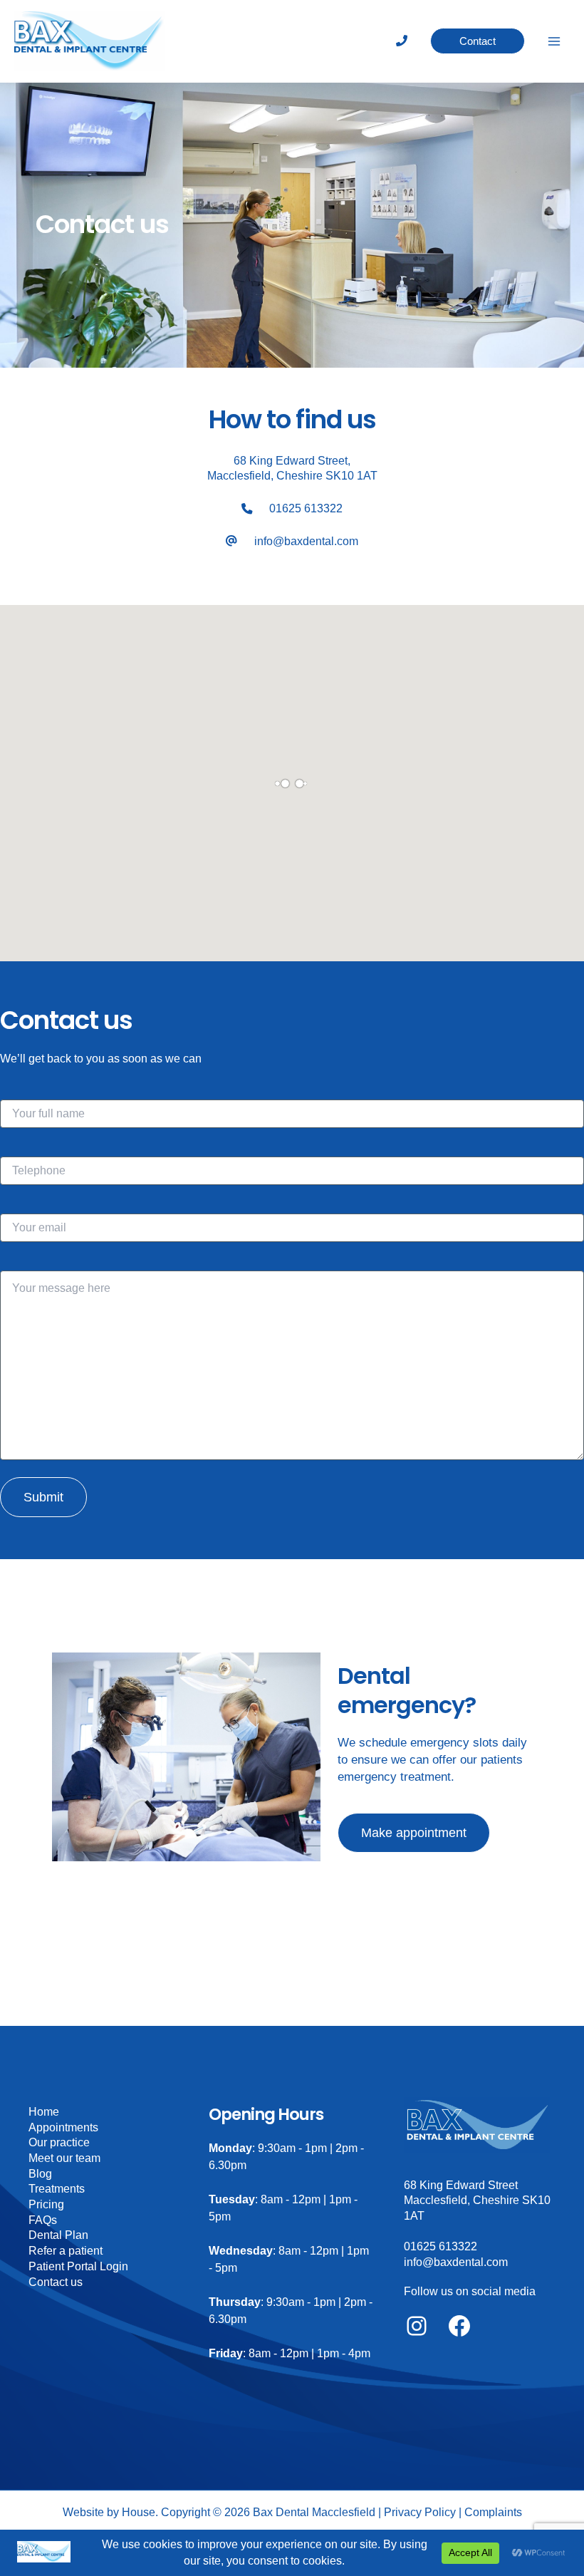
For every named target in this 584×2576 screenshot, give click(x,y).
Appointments (63, 2127)
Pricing (46, 2204)
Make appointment (414, 1832)
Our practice (59, 2142)
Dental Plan (58, 2235)
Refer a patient (66, 2251)
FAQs (43, 2220)
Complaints (493, 2512)
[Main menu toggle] (554, 41)
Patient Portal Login (78, 2266)
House (139, 2512)
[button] (478, 41)
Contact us (56, 2282)
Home (44, 2112)
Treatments (57, 2189)
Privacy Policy (420, 2512)
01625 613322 (306, 508)
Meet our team (64, 2158)
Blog (40, 2174)
